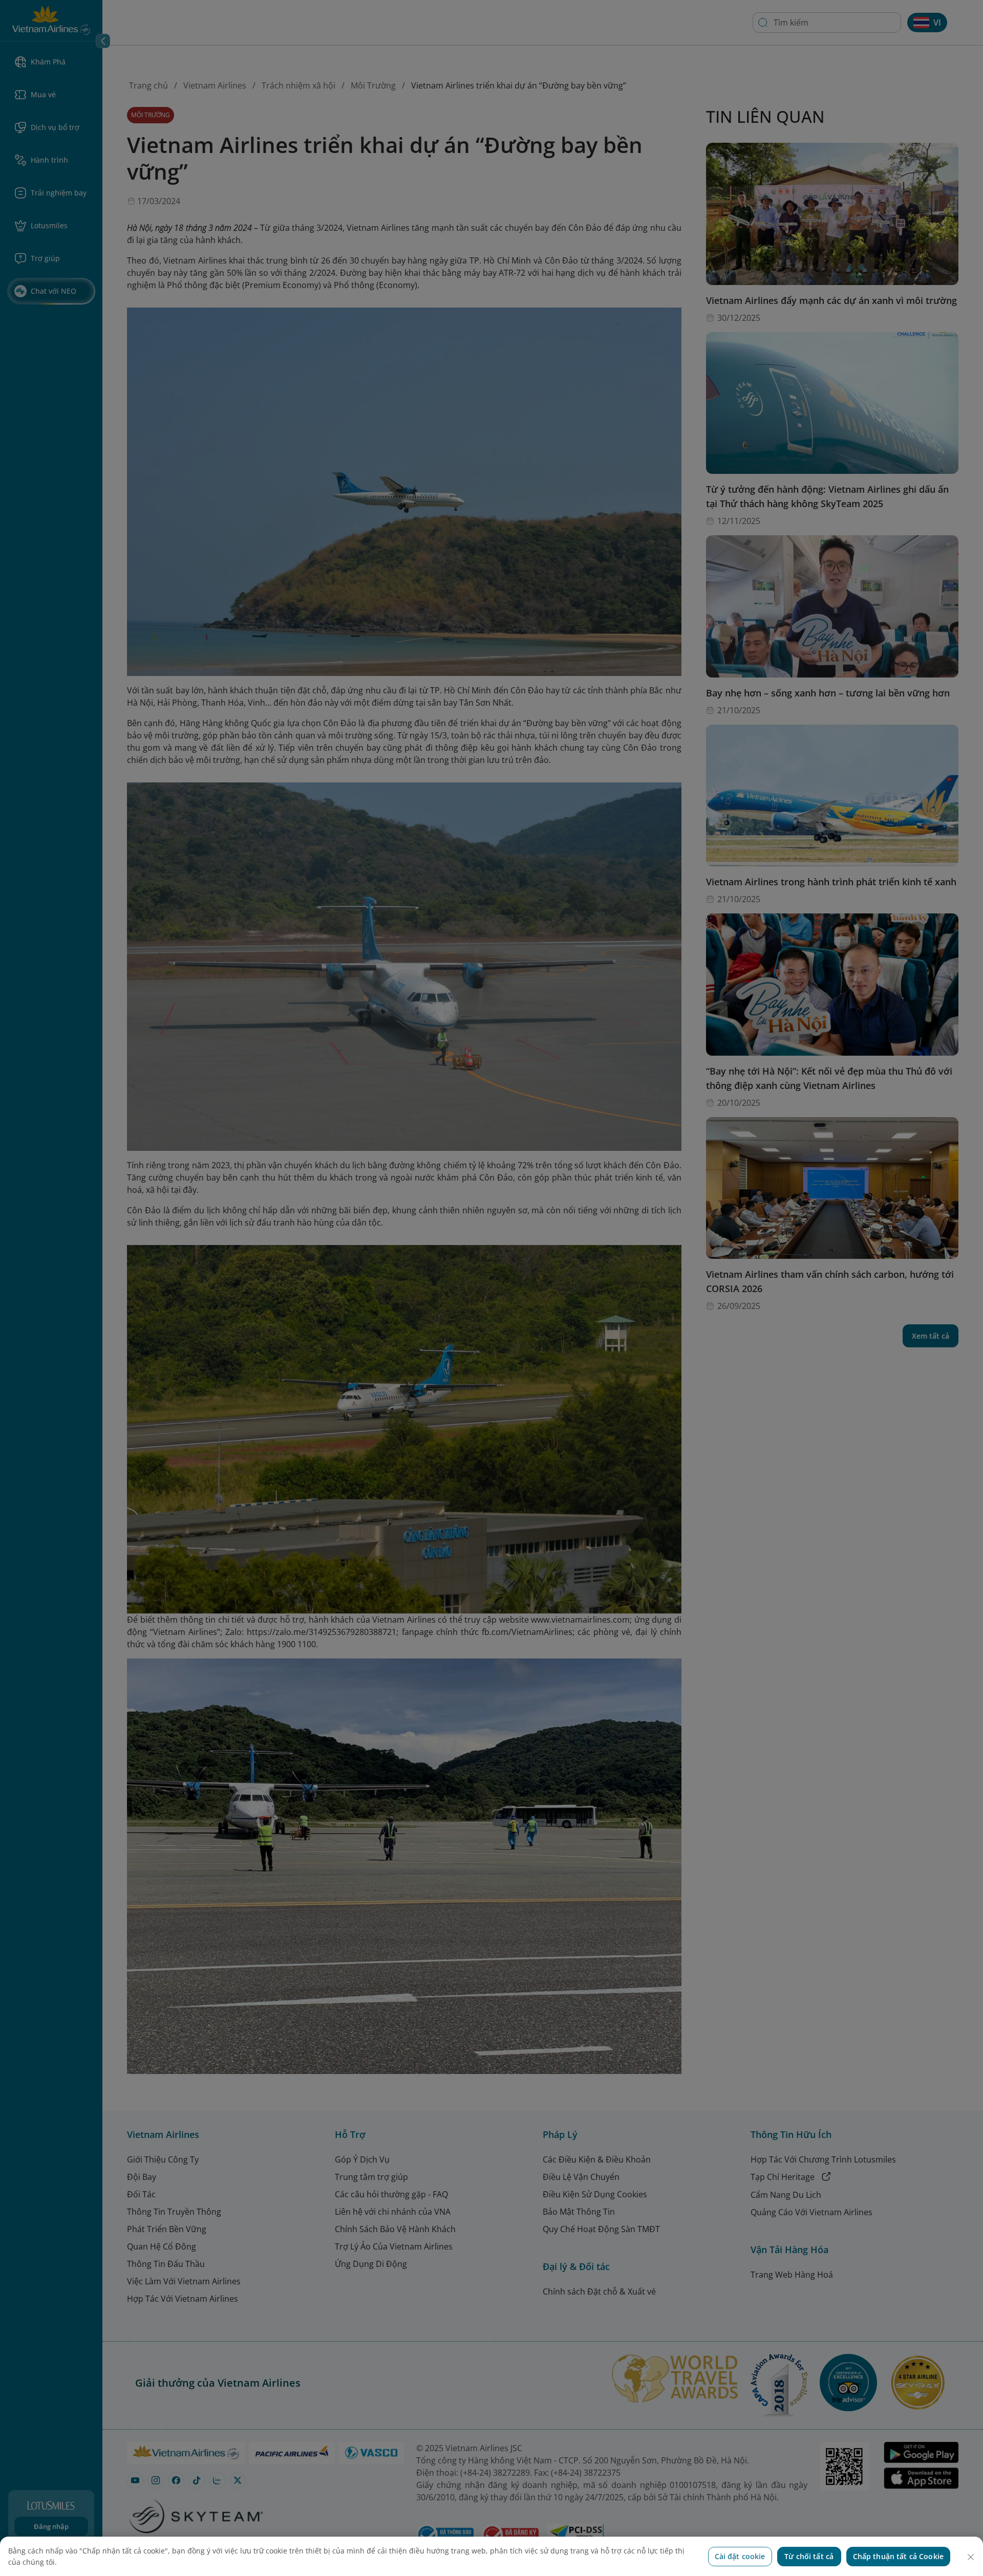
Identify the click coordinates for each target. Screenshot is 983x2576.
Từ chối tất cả (809, 2556)
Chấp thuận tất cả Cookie (898, 2556)
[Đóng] (971, 2557)
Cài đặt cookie (740, 2556)
